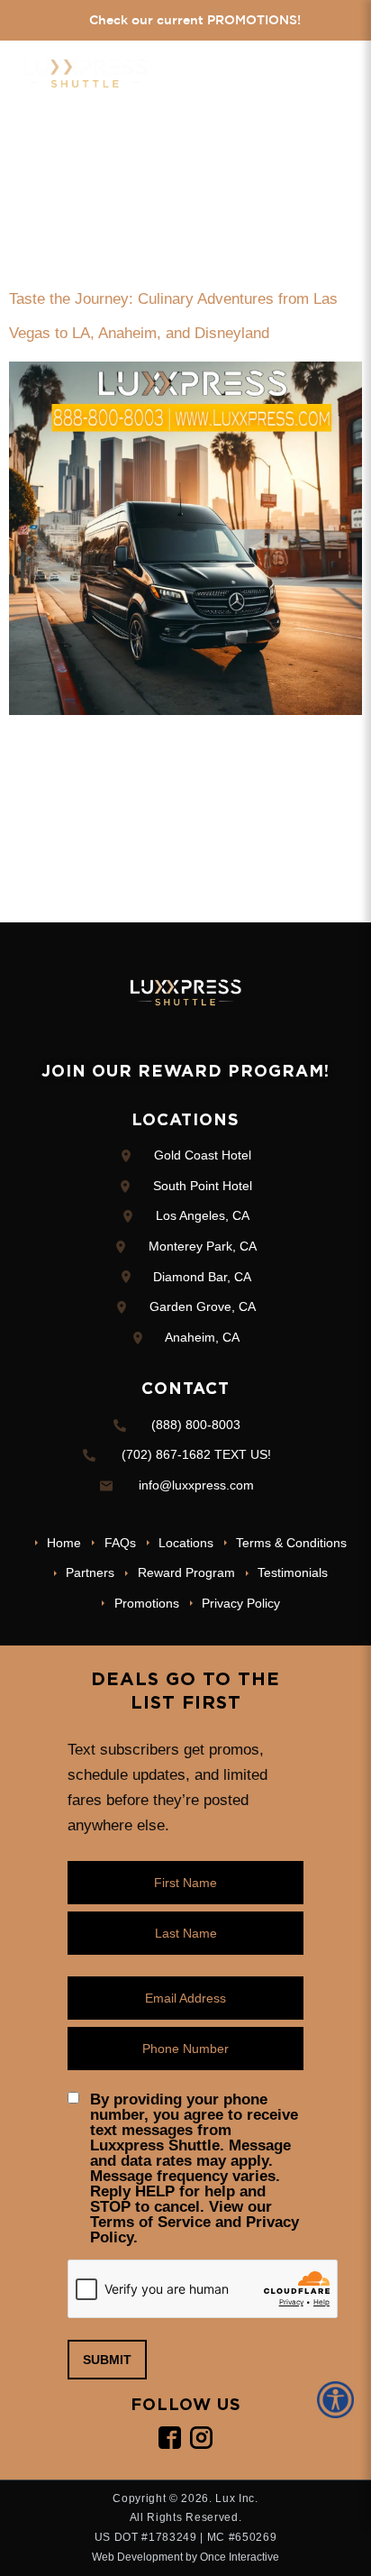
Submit (107, 2360)
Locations (186, 1543)
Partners (90, 1572)
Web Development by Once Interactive (185, 2557)
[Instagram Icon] (201, 2438)
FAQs (120, 1543)
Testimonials (293, 1572)
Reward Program (186, 1572)
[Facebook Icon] (170, 2438)
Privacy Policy (241, 1603)
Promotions (146, 1603)
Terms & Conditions (291, 1543)
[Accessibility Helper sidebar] (339, 2400)
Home (64, 1543)
